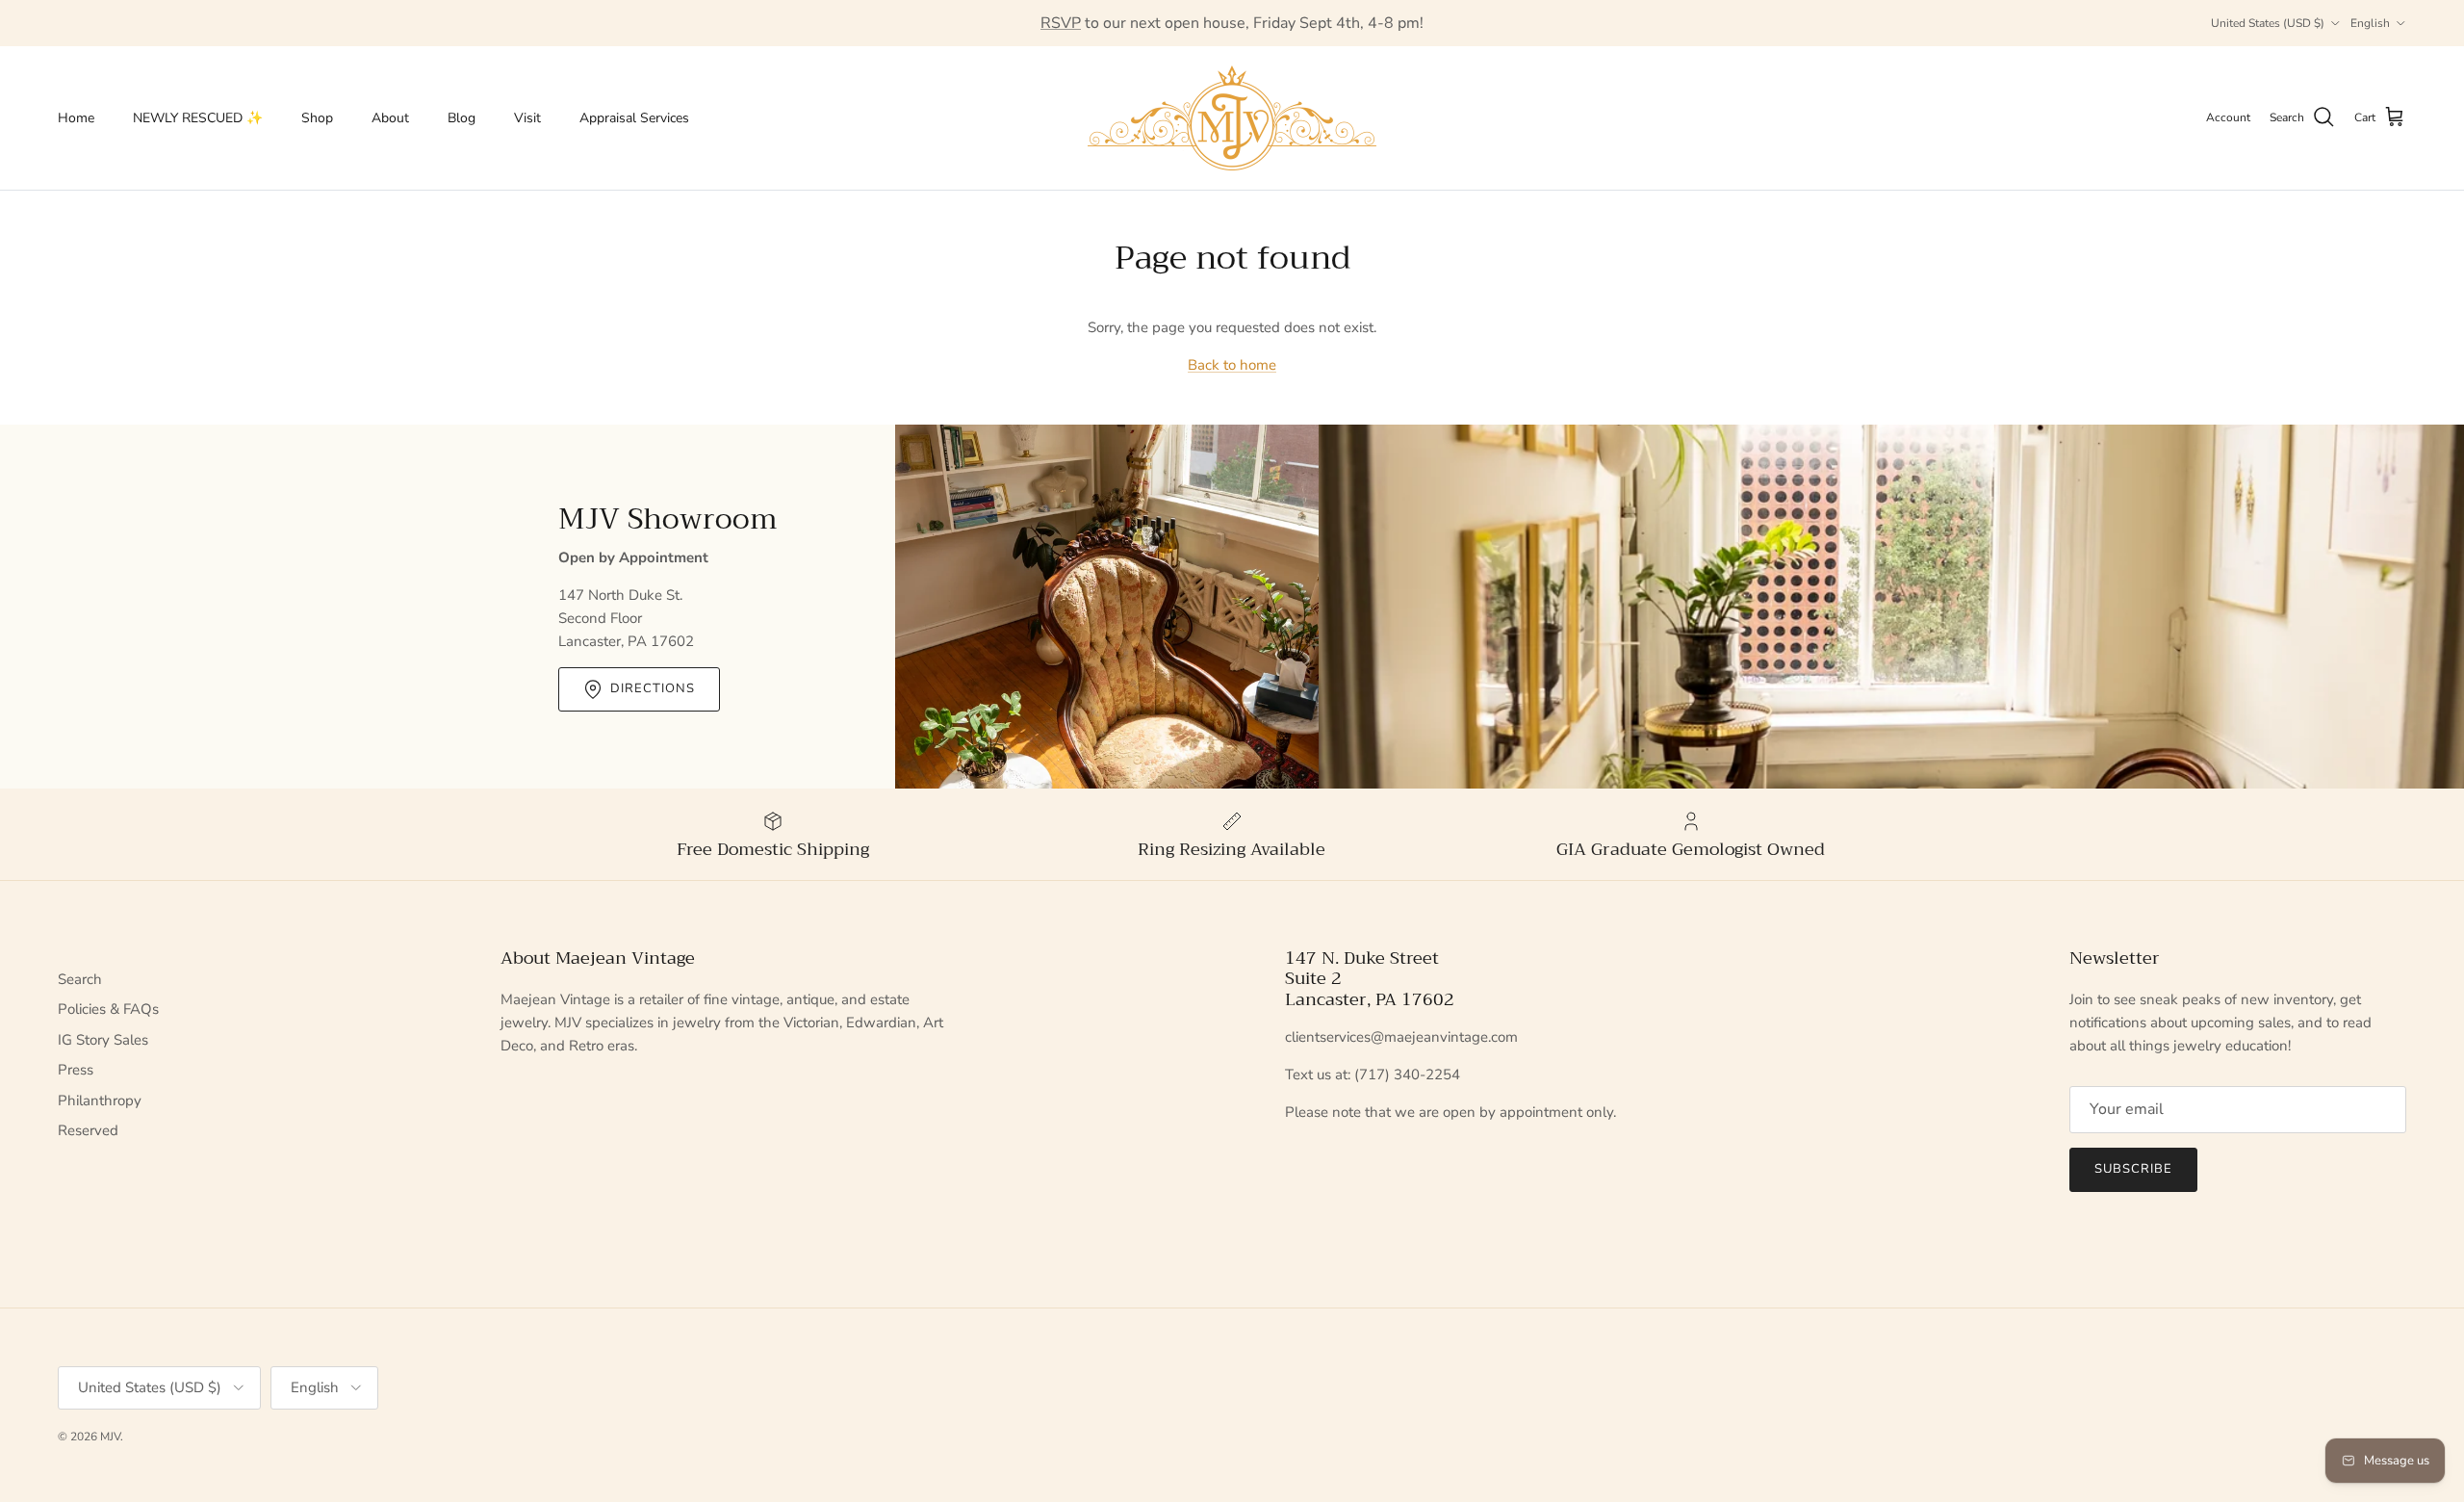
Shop (317, 118)
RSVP (1061, 23)
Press (76, 1070)
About (390, 118)
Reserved (88, 1130)
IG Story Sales (103, 1040)
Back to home (1232, 365)
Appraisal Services (634, 118)
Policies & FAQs (108, 1009)
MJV (110, 1437)
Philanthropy (100, 1101)
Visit (527, 118)
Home (76, 118)
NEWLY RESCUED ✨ (198, 118)
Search (80, 979)
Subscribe (2133, 1169)
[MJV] (1232, 118)
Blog (462, 118)
